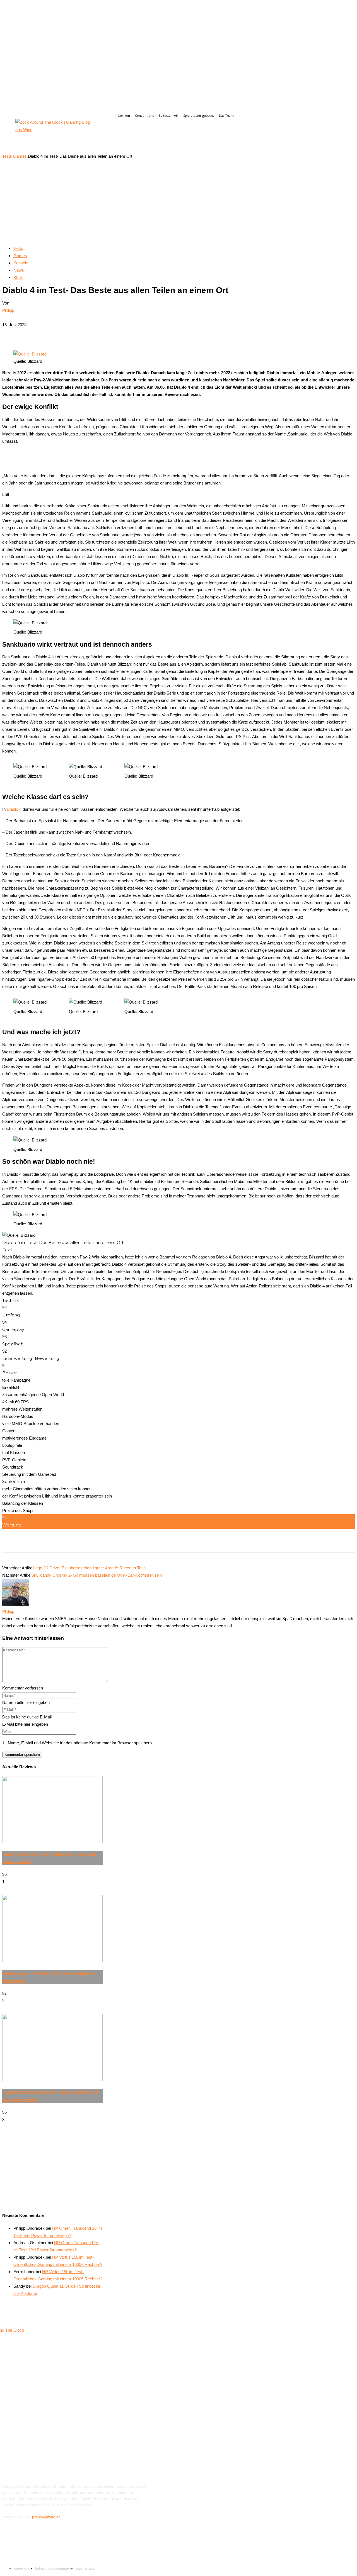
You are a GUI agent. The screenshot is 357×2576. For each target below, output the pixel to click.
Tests (7, 156)
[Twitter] (74, 334)
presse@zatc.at (46, 2517)
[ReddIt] (114, 334)
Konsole (21, 263)
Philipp (8, 310)
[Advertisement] (178, 202)
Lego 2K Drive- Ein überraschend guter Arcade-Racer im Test (89, 1568)
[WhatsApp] (94, 334)
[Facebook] (109, 127)
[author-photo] (16, 1604)
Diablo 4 (14, 809)
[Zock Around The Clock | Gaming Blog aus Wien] (53, 131)
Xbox (18, 277)
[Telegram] (134, 334)
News (19, 270)
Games (20, 156)
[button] (348, 144)
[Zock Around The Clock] (46, 2396)
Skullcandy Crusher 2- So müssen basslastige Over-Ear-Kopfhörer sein (97, 1575)
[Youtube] (135, 127)
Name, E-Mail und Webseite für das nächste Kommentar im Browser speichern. (80, 1743)
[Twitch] (36, 2542)
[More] (154, 334)
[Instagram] (122, 127)
